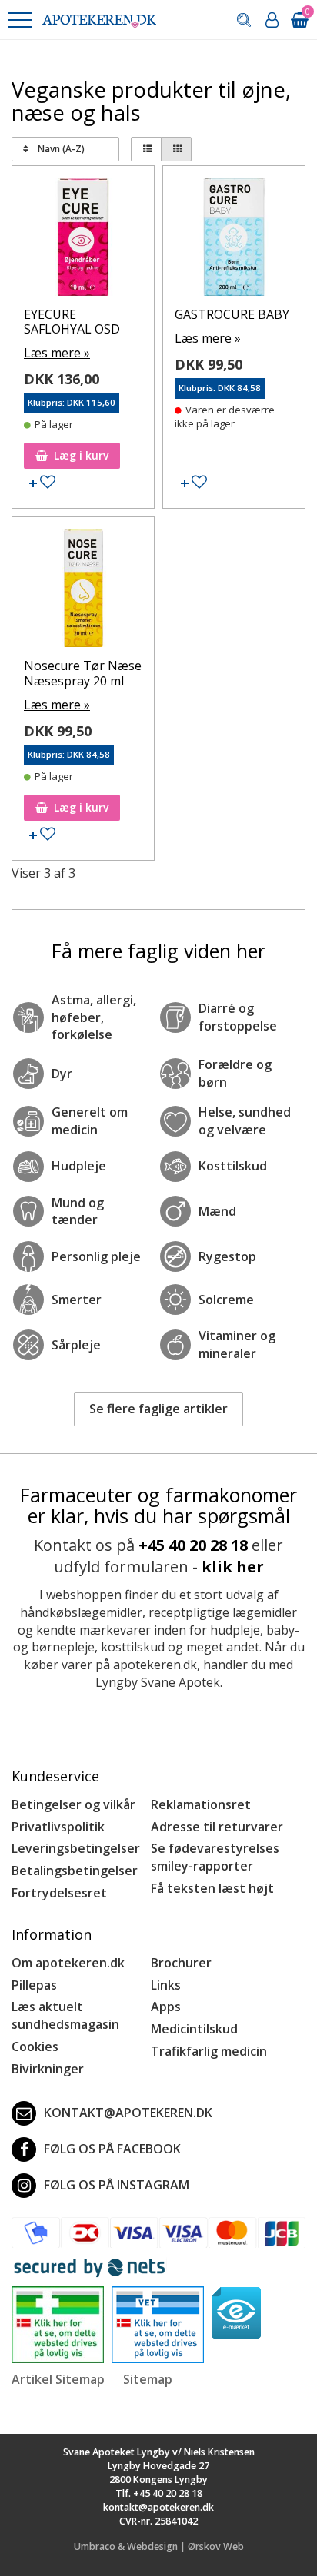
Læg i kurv (81, 455)
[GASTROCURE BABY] (234, 241)
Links (166, 1985)
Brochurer (181, 1963)
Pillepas (34, 1985)
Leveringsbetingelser (76, 1848)
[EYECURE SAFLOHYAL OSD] (83, 241)
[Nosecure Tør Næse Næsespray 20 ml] (83, 592)
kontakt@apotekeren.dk (128, 2113)
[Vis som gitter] (176, 149)
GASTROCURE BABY (232, 314)
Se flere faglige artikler (158, 1409)
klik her (233, 1567)
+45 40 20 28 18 (193, 1545)
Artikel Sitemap (58, 2379)
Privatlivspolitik (58, 1827)
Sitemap (148, 2379)
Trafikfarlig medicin (209, 2051)
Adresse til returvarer (217, 1827)
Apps (166, 2007)
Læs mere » (57, 353)
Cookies (35, 2047)
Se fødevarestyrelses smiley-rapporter (215, 1857)
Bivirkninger (48, 2069)
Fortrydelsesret (59, 1893)
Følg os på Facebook (112, 2149)
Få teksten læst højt (212, 1888)
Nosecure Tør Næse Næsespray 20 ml (83, 673)
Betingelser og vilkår (73, 1804)
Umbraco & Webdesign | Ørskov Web (159, 2546)
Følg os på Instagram (117, 2185)
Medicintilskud (194, 2029)
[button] (19, 20)
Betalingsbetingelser (75, 1871)
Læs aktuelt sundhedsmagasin (65, 2015)
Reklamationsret (201, 1804)
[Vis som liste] (146, 149)
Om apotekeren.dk (68, 1963)
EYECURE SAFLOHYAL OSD (72, 322)
